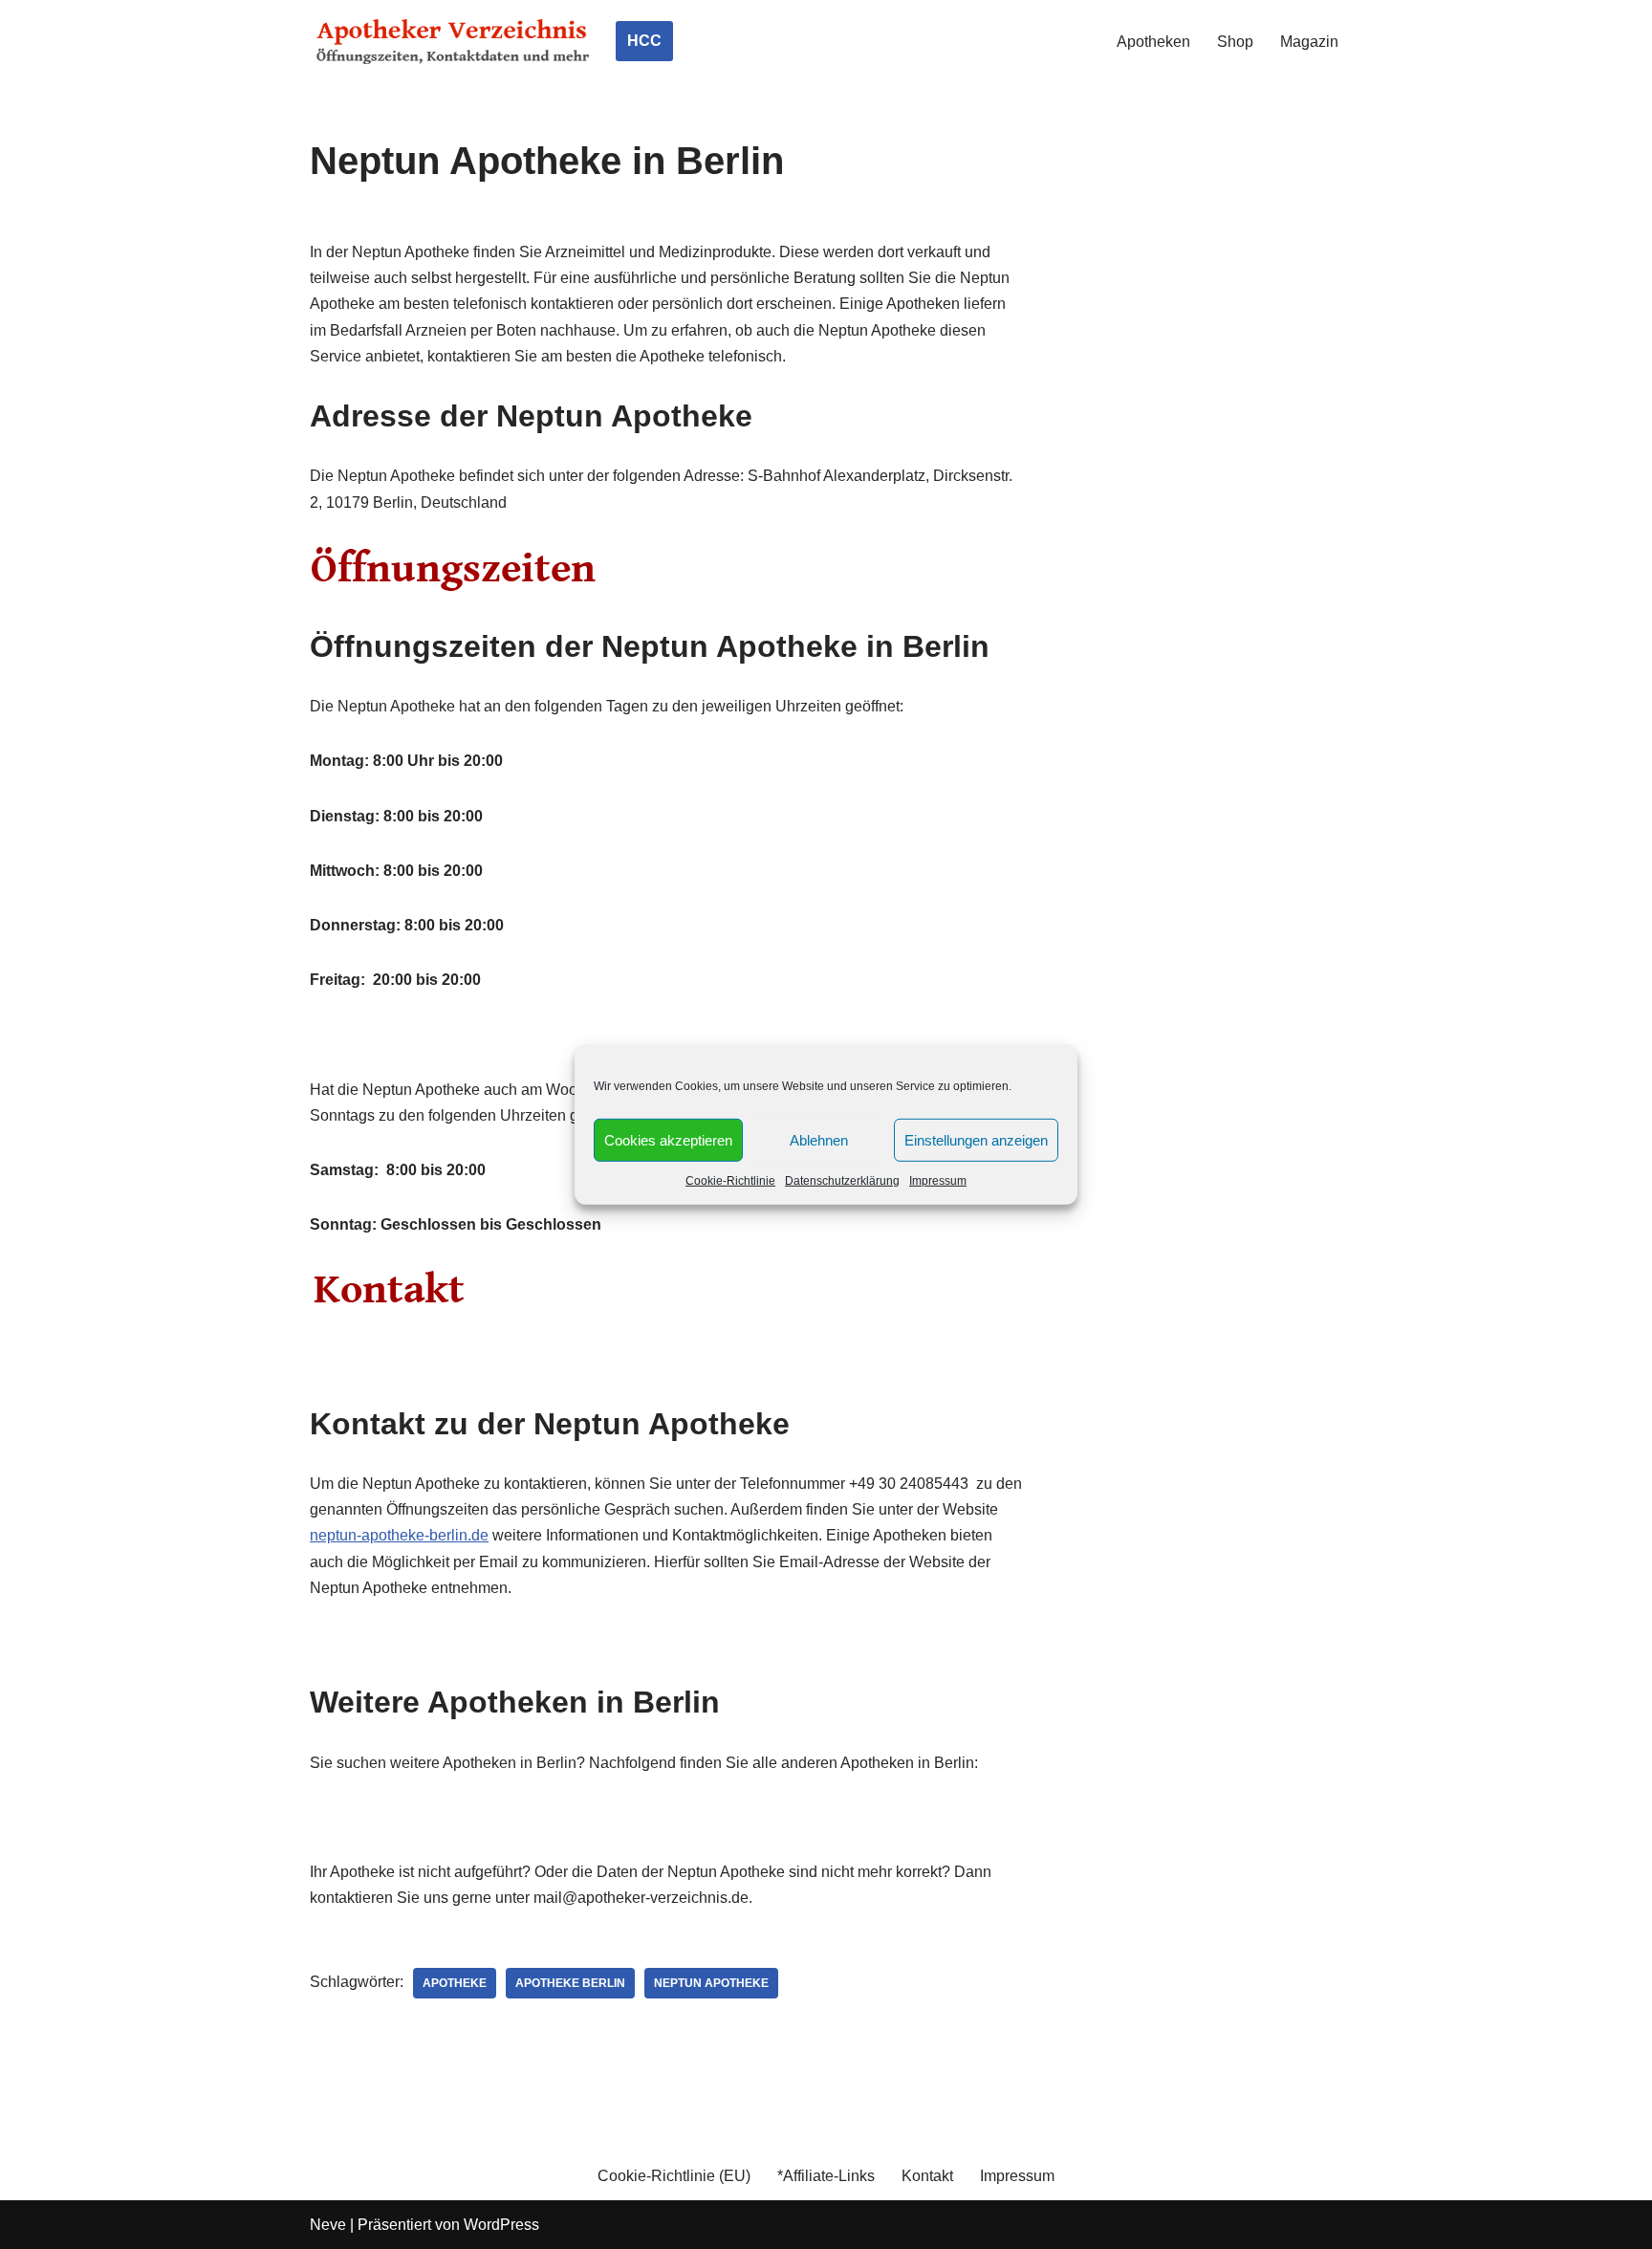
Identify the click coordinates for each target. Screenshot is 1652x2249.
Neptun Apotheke (711, 1983)
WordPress (501, 2225)
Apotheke (455, 1983)
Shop (1235, 42)
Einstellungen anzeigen (976, 1139)
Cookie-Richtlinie (730, 1181)
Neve (328, 2225)
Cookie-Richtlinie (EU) (674, 2176)
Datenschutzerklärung (842, 1181)
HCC (644, 41)
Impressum (938, 1181)
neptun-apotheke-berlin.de (399, 1535)
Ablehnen (819, 1139)
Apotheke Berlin (570, 1983)
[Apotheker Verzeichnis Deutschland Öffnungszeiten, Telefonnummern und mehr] (453, 41)
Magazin (1309, 42)
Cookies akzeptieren (668, 1139)
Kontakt (927, 2176)
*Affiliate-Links (826, 2176)
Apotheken (1153, 42)
